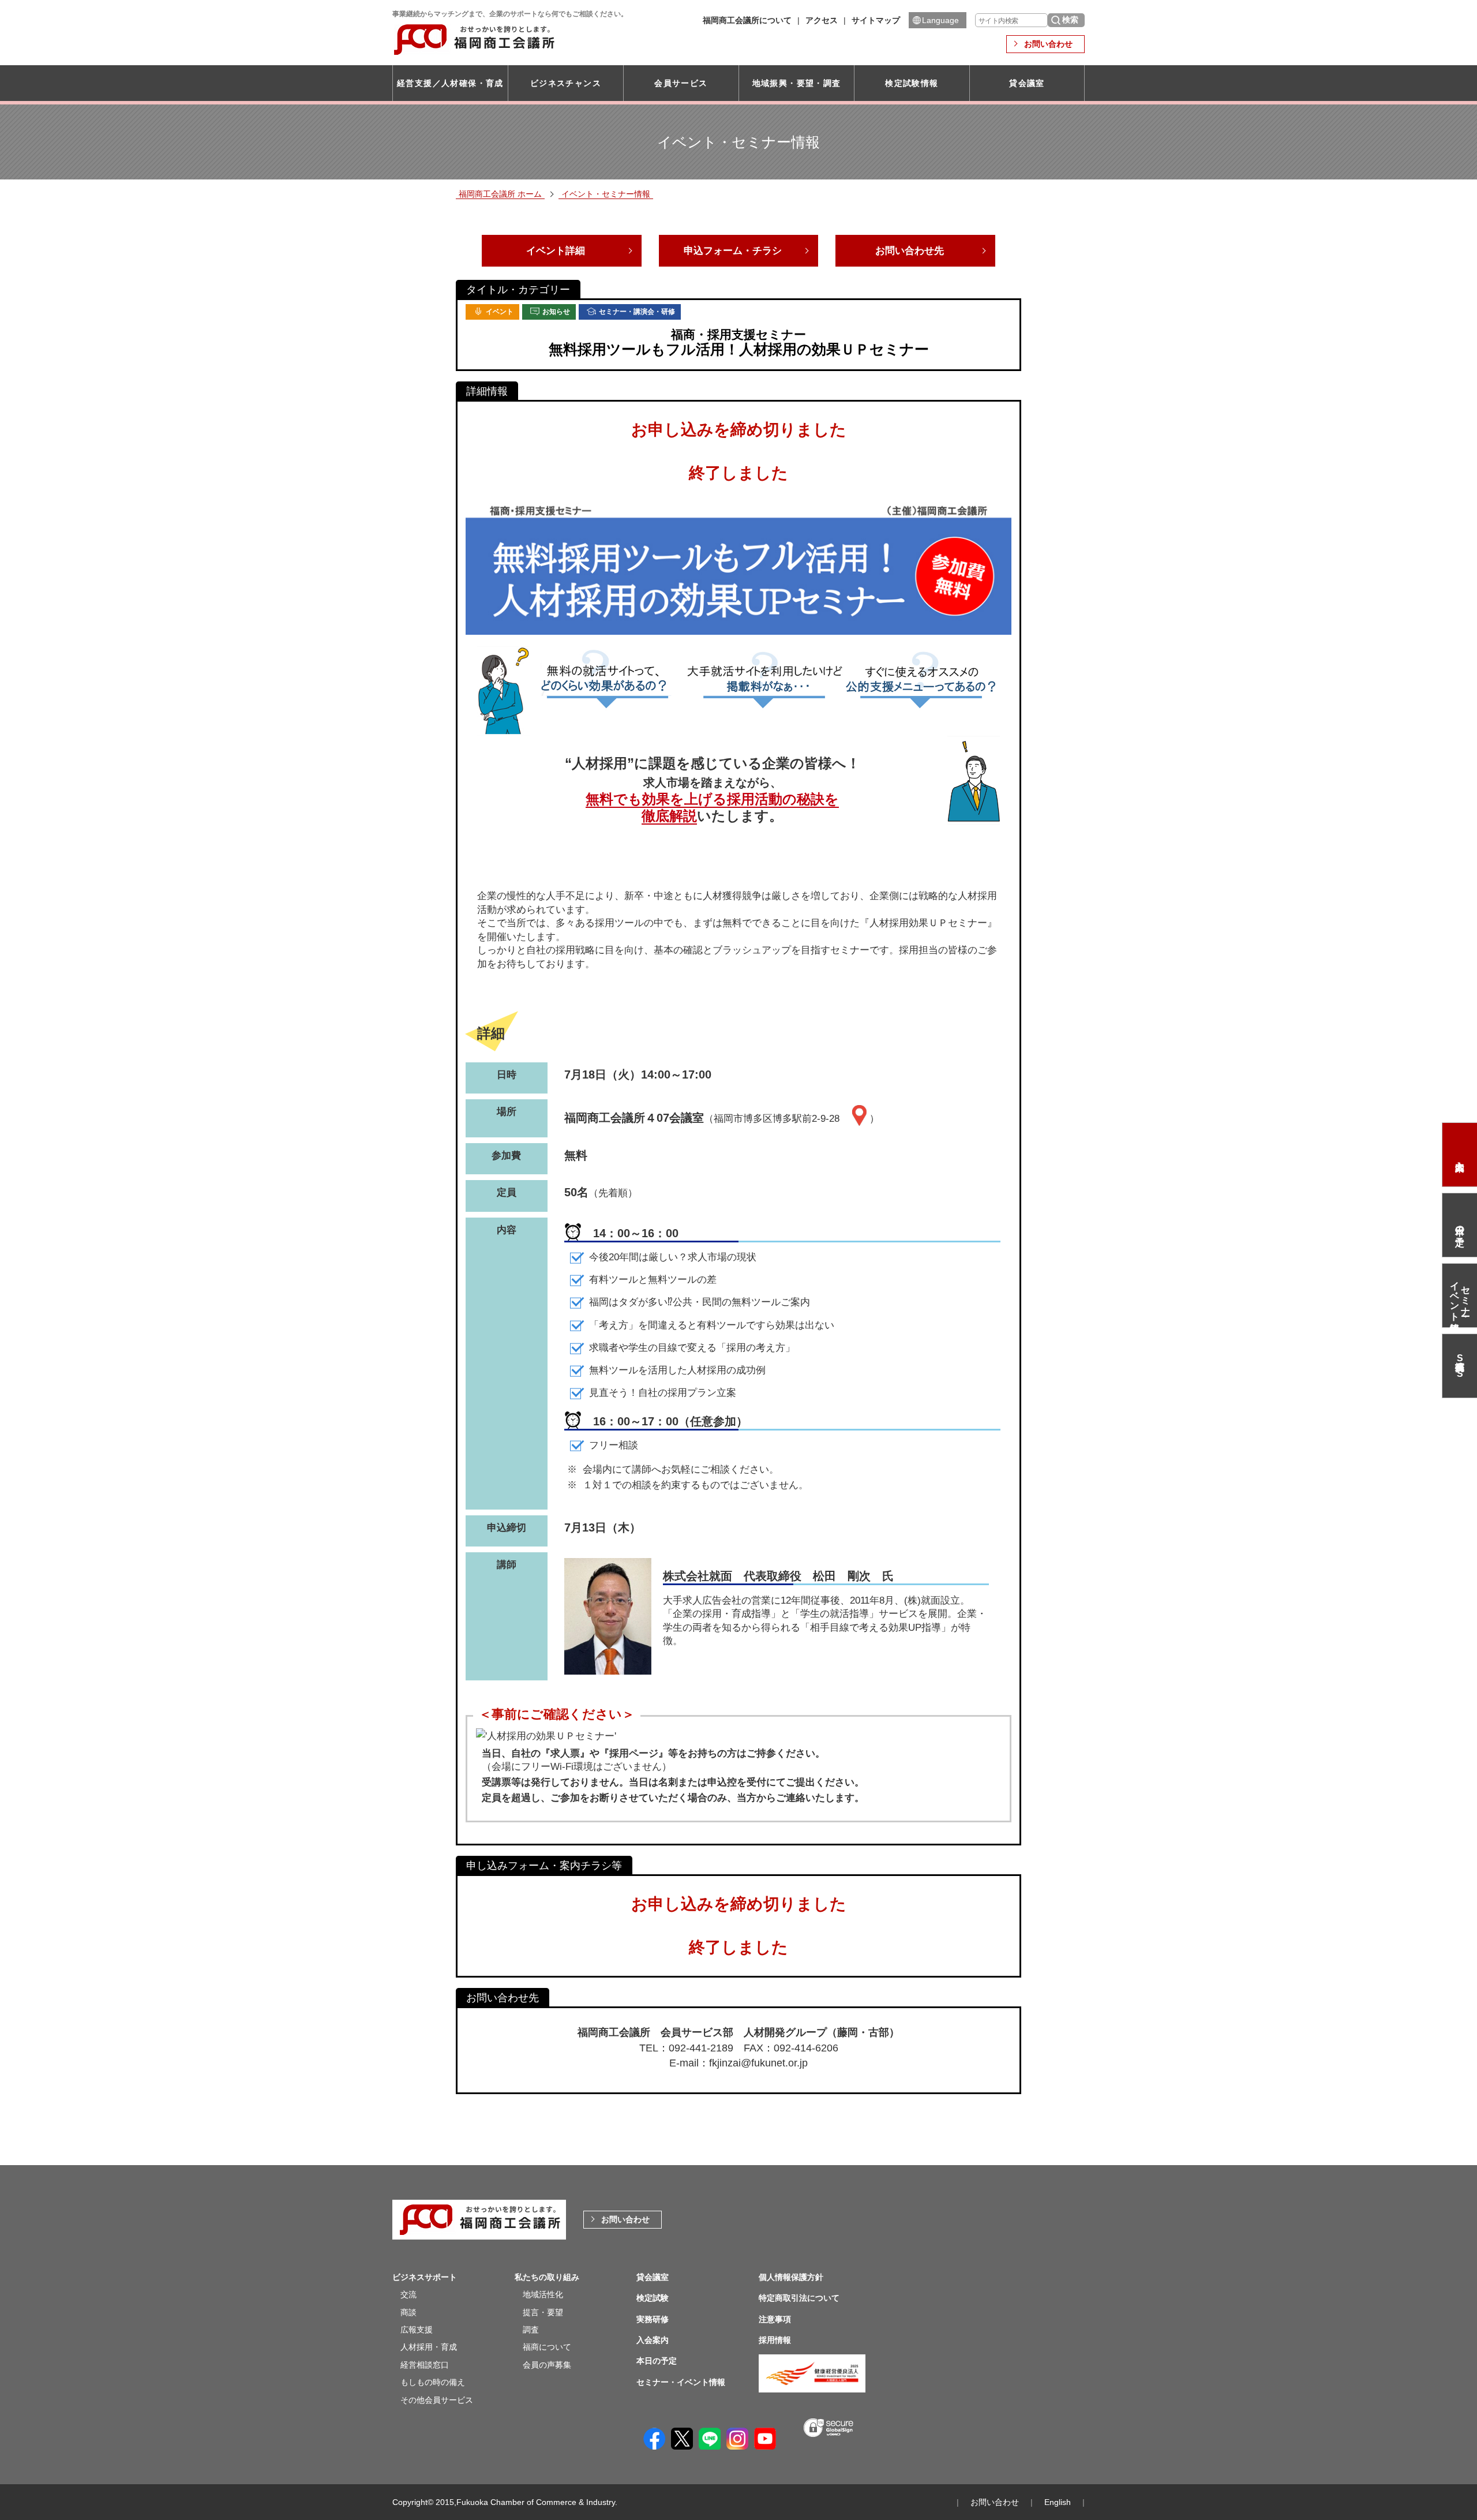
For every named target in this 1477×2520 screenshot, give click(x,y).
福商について (547, 2347)
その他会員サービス (437, 2400)
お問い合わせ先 (910, 251)
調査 (531, 2330)
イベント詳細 (556, 251)
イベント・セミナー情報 (606, 194)
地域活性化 (543, 2294)
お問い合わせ (1048, 44)
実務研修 (653, 2319)
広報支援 (417, 2330)
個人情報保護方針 (791, 2277)
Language (940, 20)
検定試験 (653, 2298)
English (1058, 2502)
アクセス (822, 20)
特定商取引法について (799, 2298)
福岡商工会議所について (747, 20)
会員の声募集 (547, 2365)
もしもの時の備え (433, 2382)
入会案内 (1460, 1155)
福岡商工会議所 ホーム (500, 194)
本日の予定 (1460, 1225)
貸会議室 (1027, 83)
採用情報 (775, 2340)
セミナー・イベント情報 (1460, 1295)
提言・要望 (543, 2312)
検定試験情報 (912, 83)
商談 (408, 2312)
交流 (408, 2294)
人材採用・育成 (429, 2347)
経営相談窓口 (425, 2365)
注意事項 (775, 2319)
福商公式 (1460, 1366)
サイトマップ (876, 20)
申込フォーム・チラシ (733, 251)
